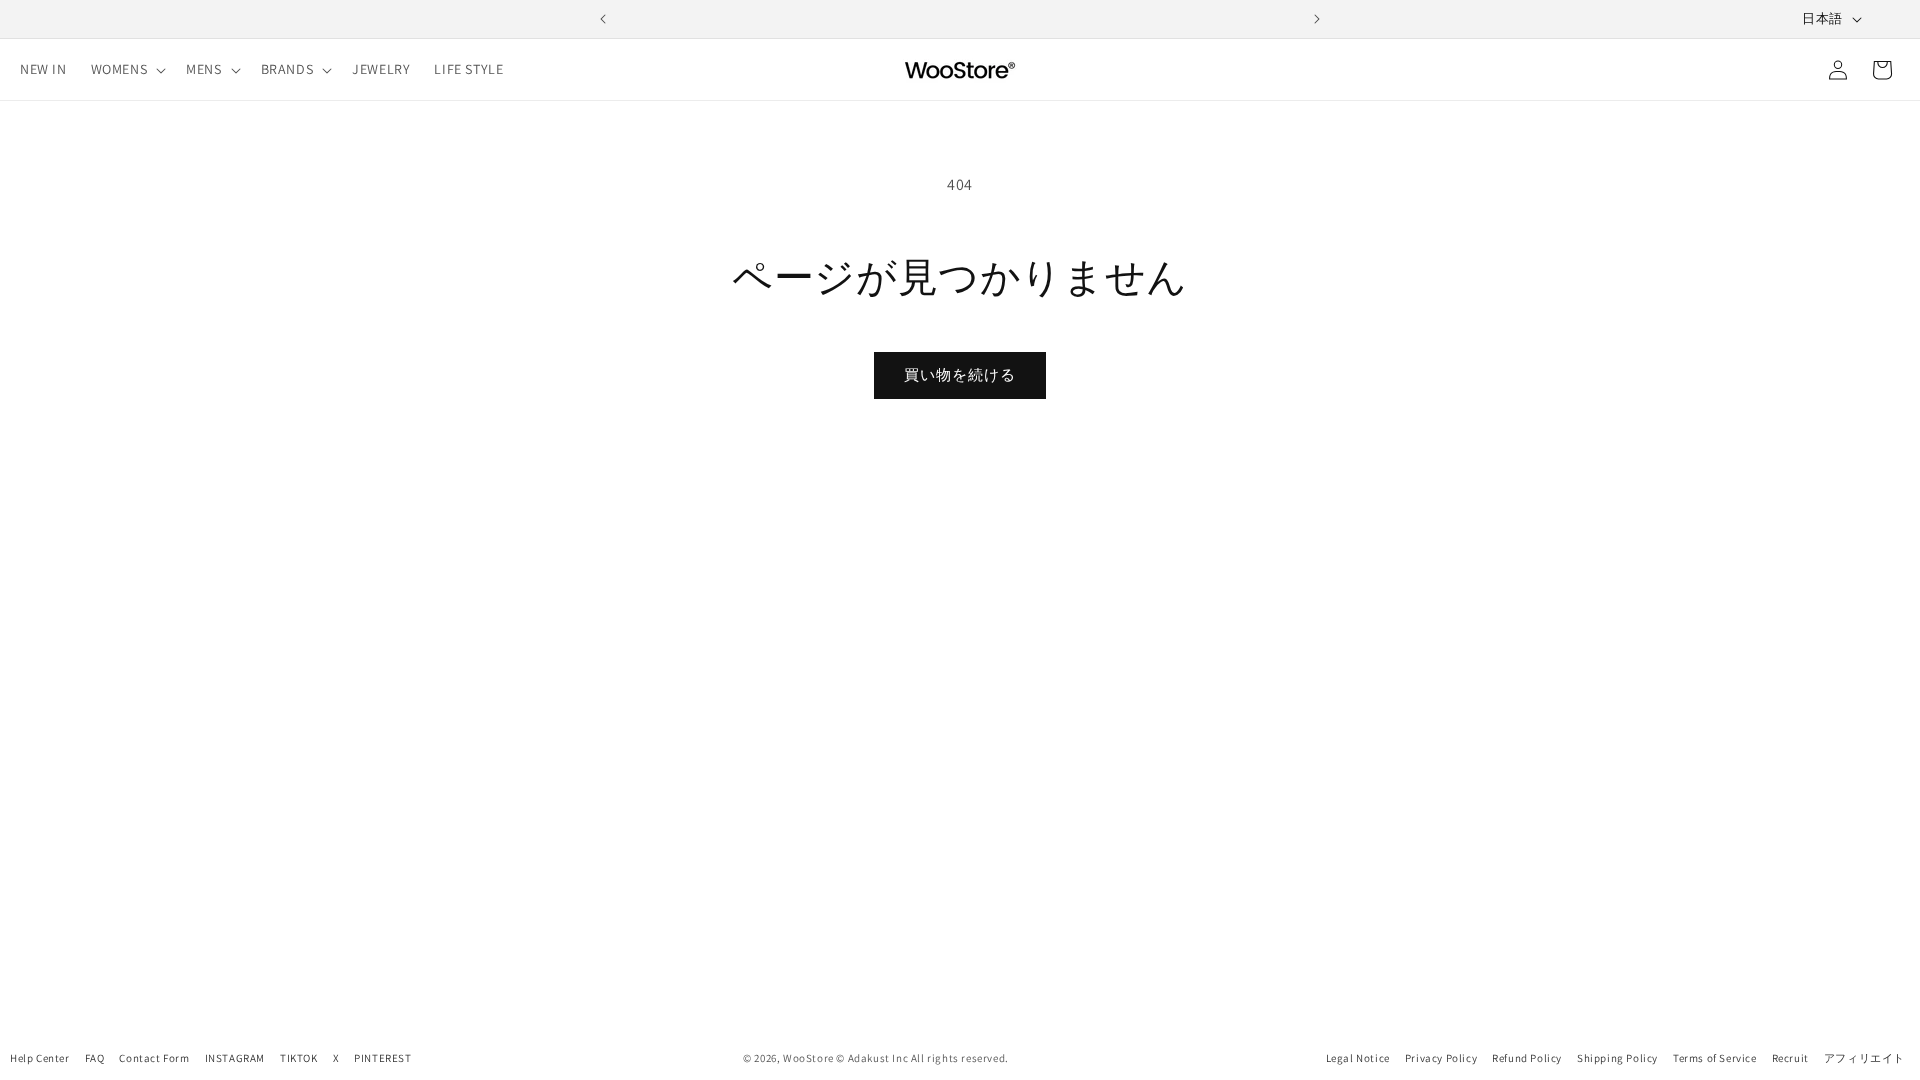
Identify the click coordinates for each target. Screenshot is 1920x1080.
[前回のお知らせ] (603, 19)
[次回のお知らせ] (1317, 19)
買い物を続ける (960, 374)
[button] (127, 69)
